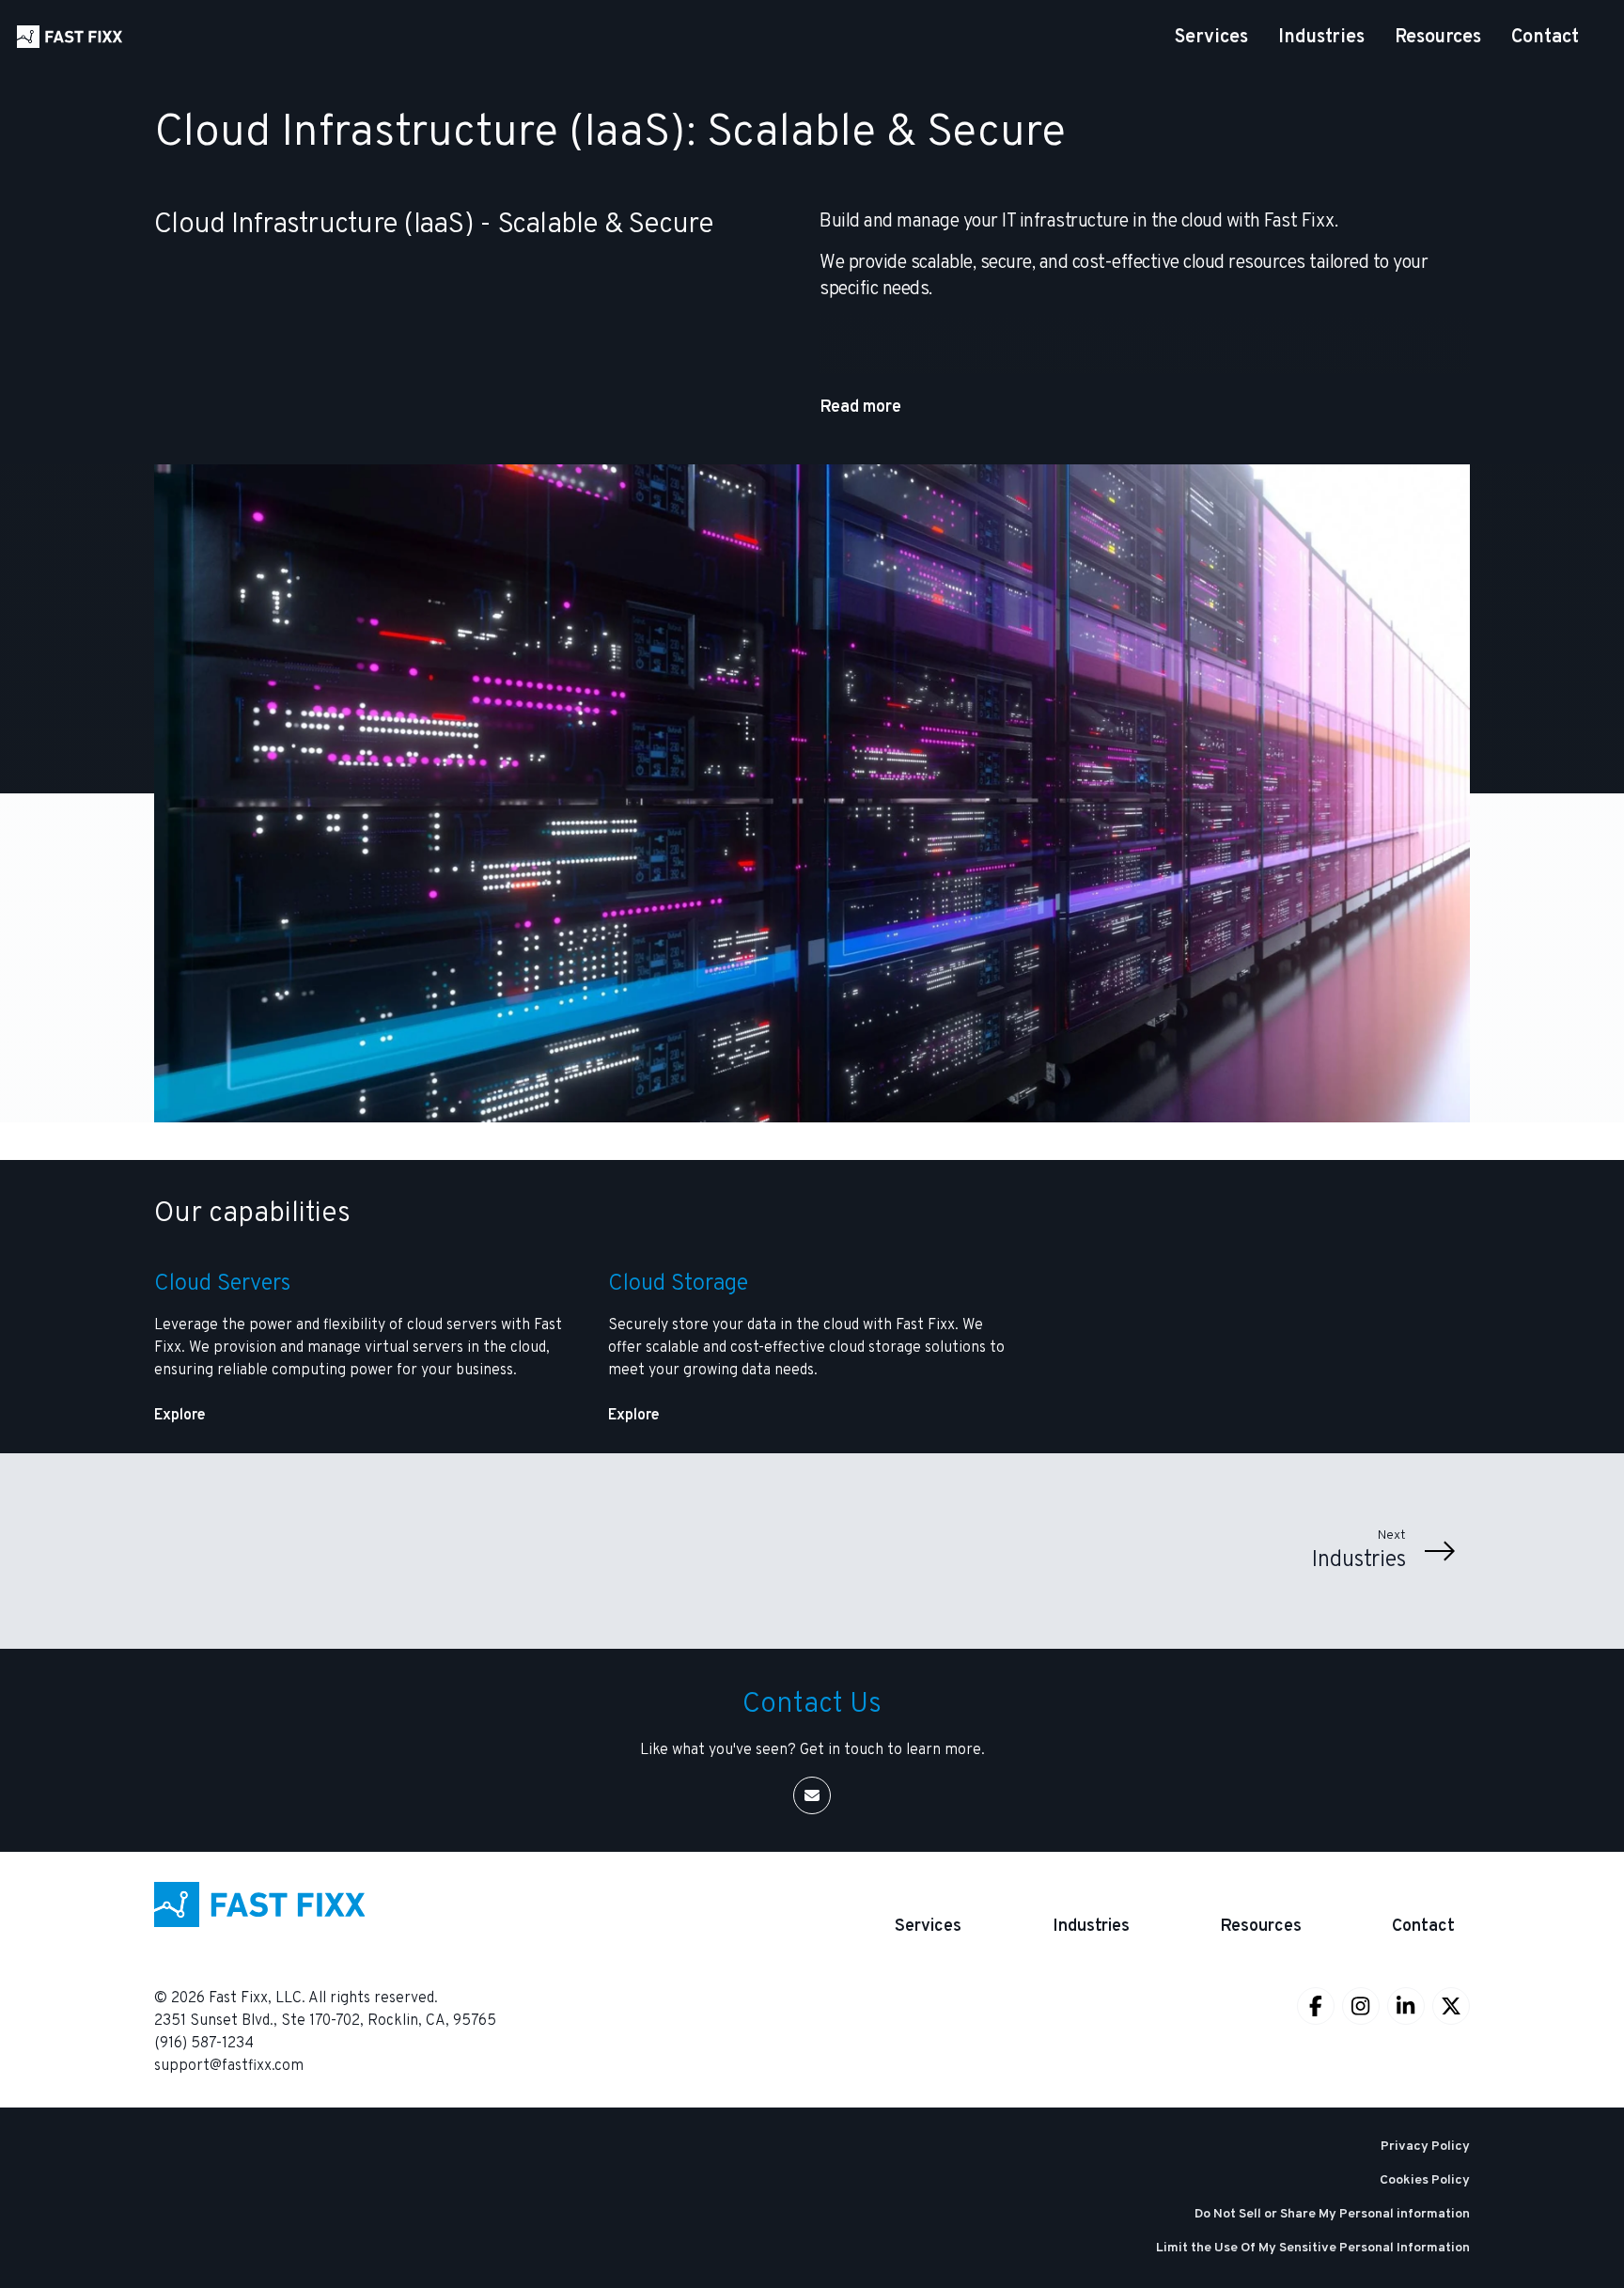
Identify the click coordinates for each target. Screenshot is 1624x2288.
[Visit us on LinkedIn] (1406, 2006)
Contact (1423, 1927)
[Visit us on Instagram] (1361, 2006)
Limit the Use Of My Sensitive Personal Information (1313, 2248)
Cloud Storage (678, 1284)
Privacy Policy (1425, 2147)
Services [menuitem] (1211, 38)
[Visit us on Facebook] (1316, 2006)
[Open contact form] (812, 1795)
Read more (860, 407)
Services (928, 1927)
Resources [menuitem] (1438, 38)
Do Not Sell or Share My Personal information (1332, 2214)
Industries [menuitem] (1321, 38)
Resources (1261, 1927)
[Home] (70, 37)
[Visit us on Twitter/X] (1451, 2006)
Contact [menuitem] (1545, 38)
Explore (180, 1416)
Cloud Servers (222, 1284)
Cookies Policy (1425, 2180)
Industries (1091, 1927)
